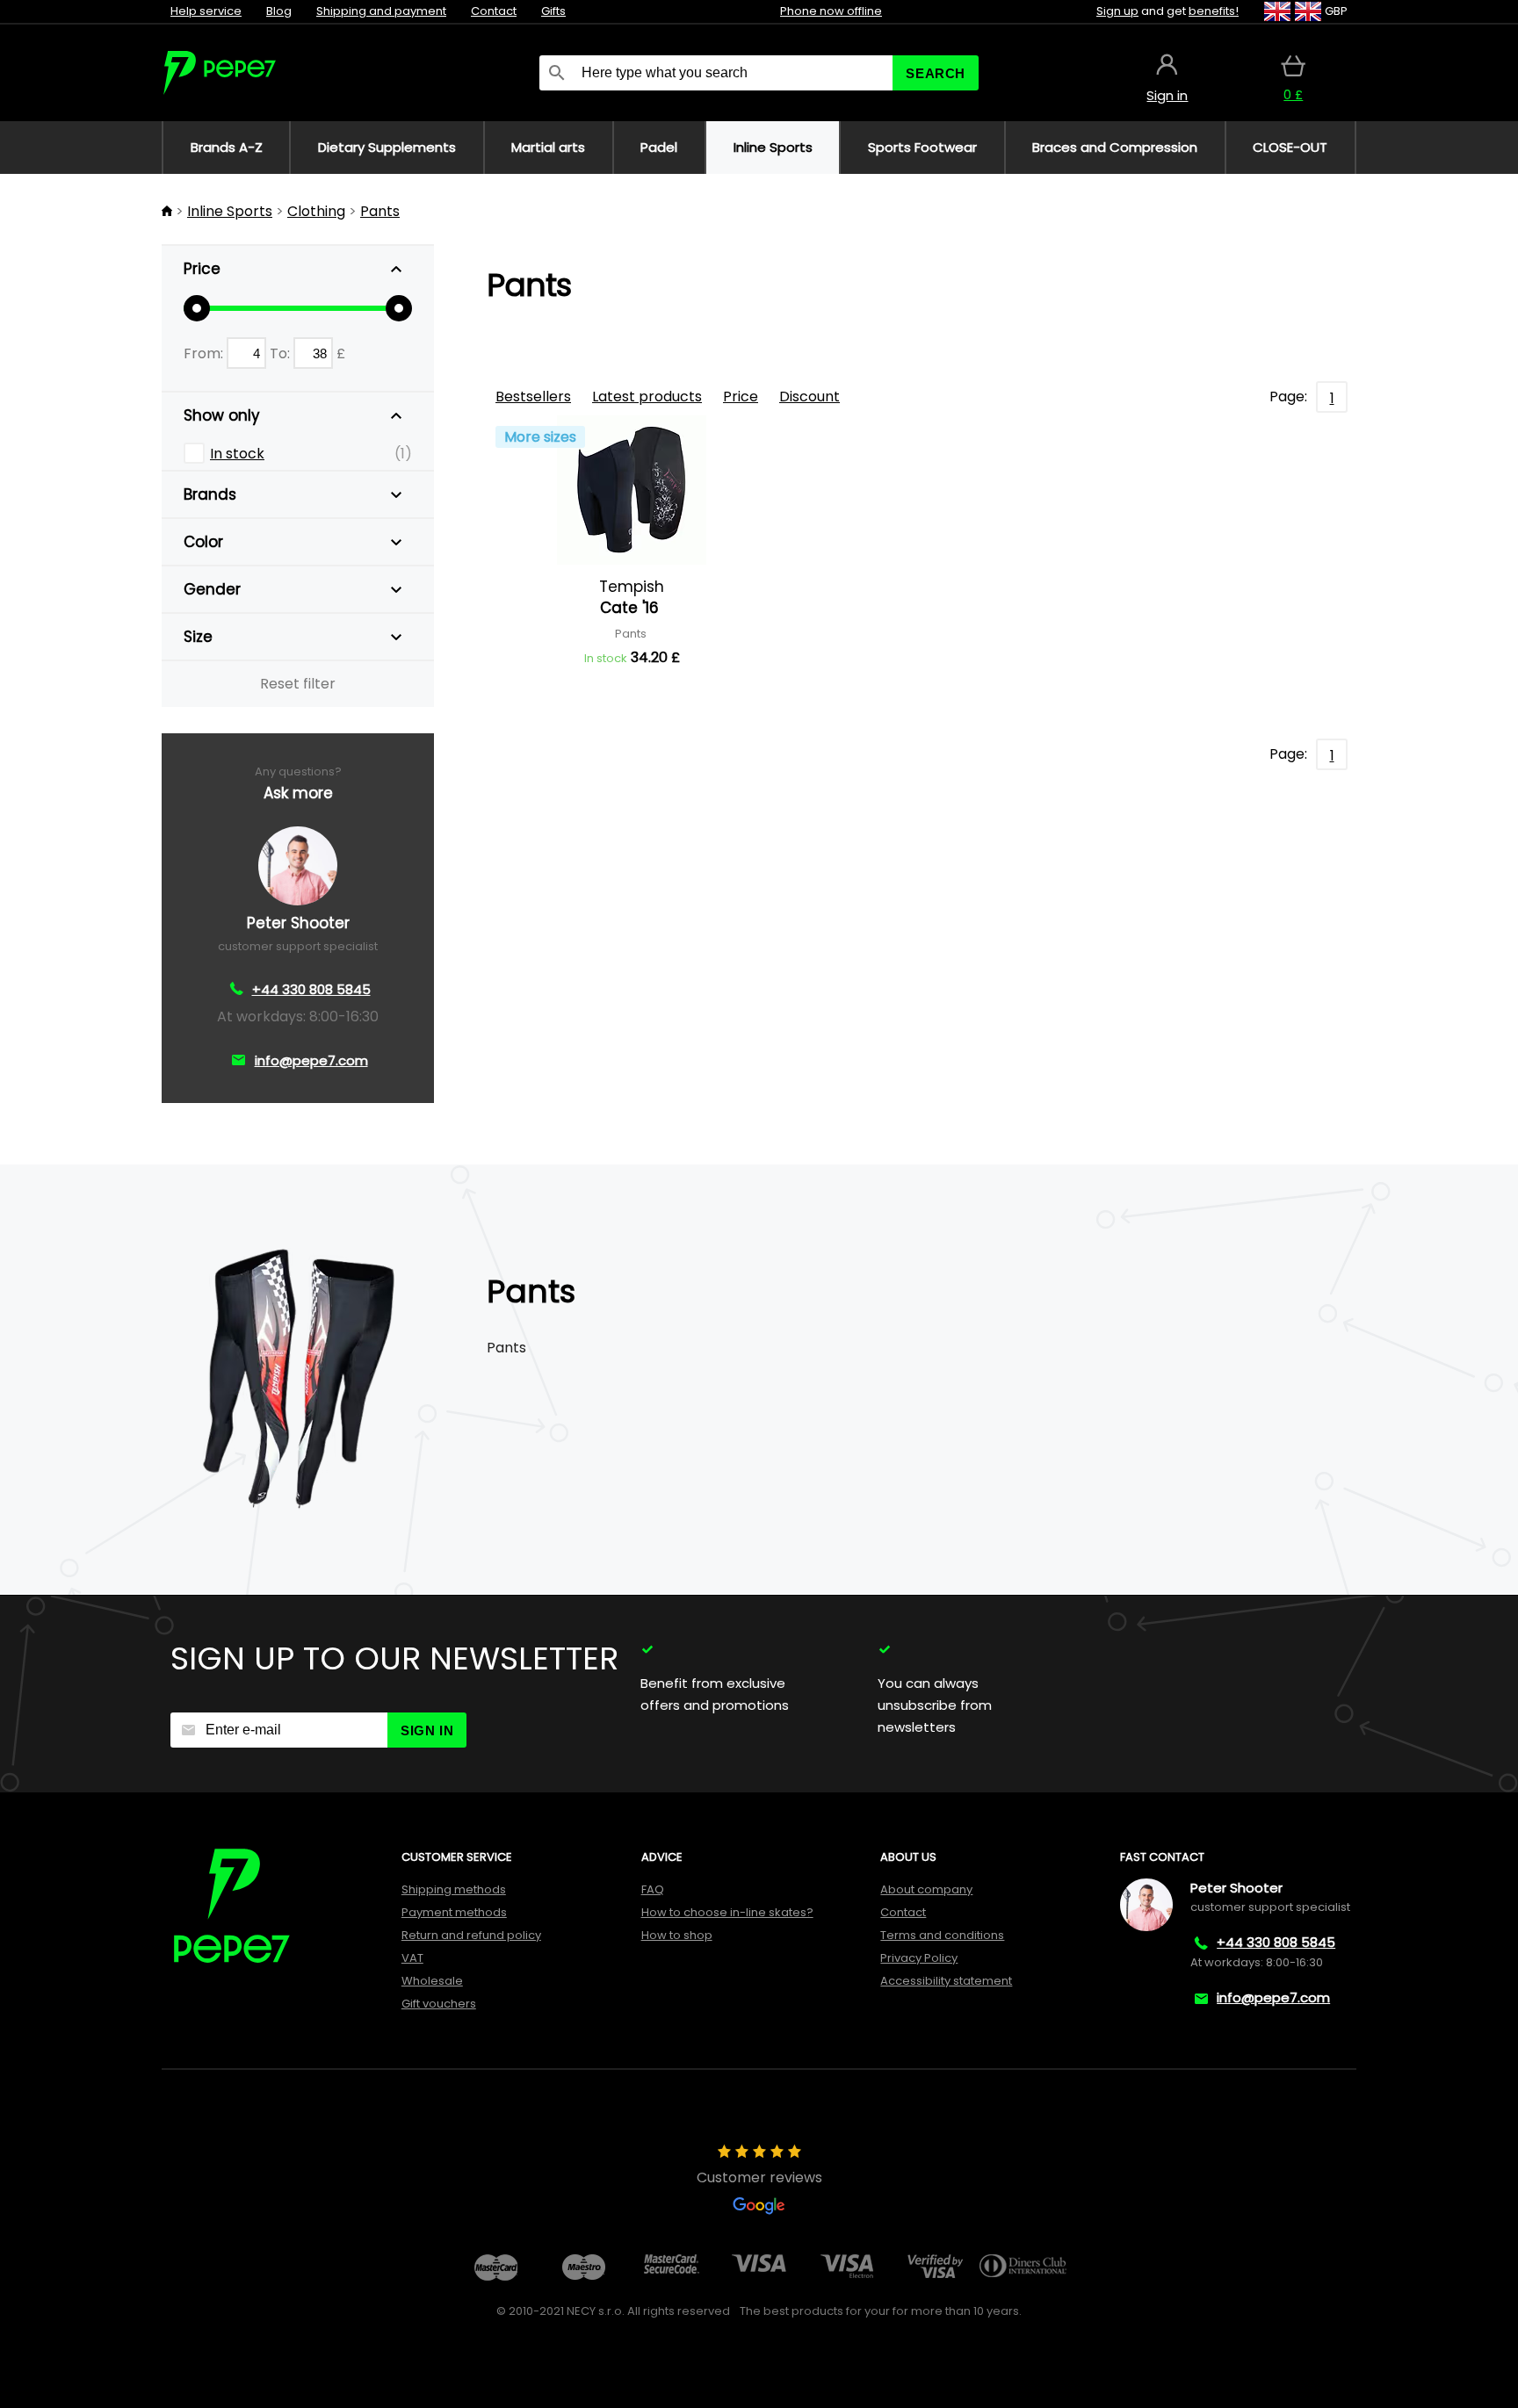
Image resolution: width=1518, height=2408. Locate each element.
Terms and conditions (942, 1935)
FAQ (653, 1889)
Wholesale (432, 1981)
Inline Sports (230, 211)
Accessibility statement (946, 1981)
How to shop (677, 1935)
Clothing (316, 211)
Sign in (427, 1730)
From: (205, 353)
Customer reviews (759, 2177)
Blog (279, 11)
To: (282, 353)
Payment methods (454, 1912)
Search (936, 73)
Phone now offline (831, 11)
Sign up (1117, 11)
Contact (494, 11)
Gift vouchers (439, 2004)
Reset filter (298, 684)
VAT (412, 1958)
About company (926, 1889)
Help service (206, 11)
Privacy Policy (919, 1958)
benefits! (1214, 11)
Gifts (553, 11)
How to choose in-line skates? (727, 1912)
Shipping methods (454, 1889)
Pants (380, 211)
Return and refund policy (471, 1935)
